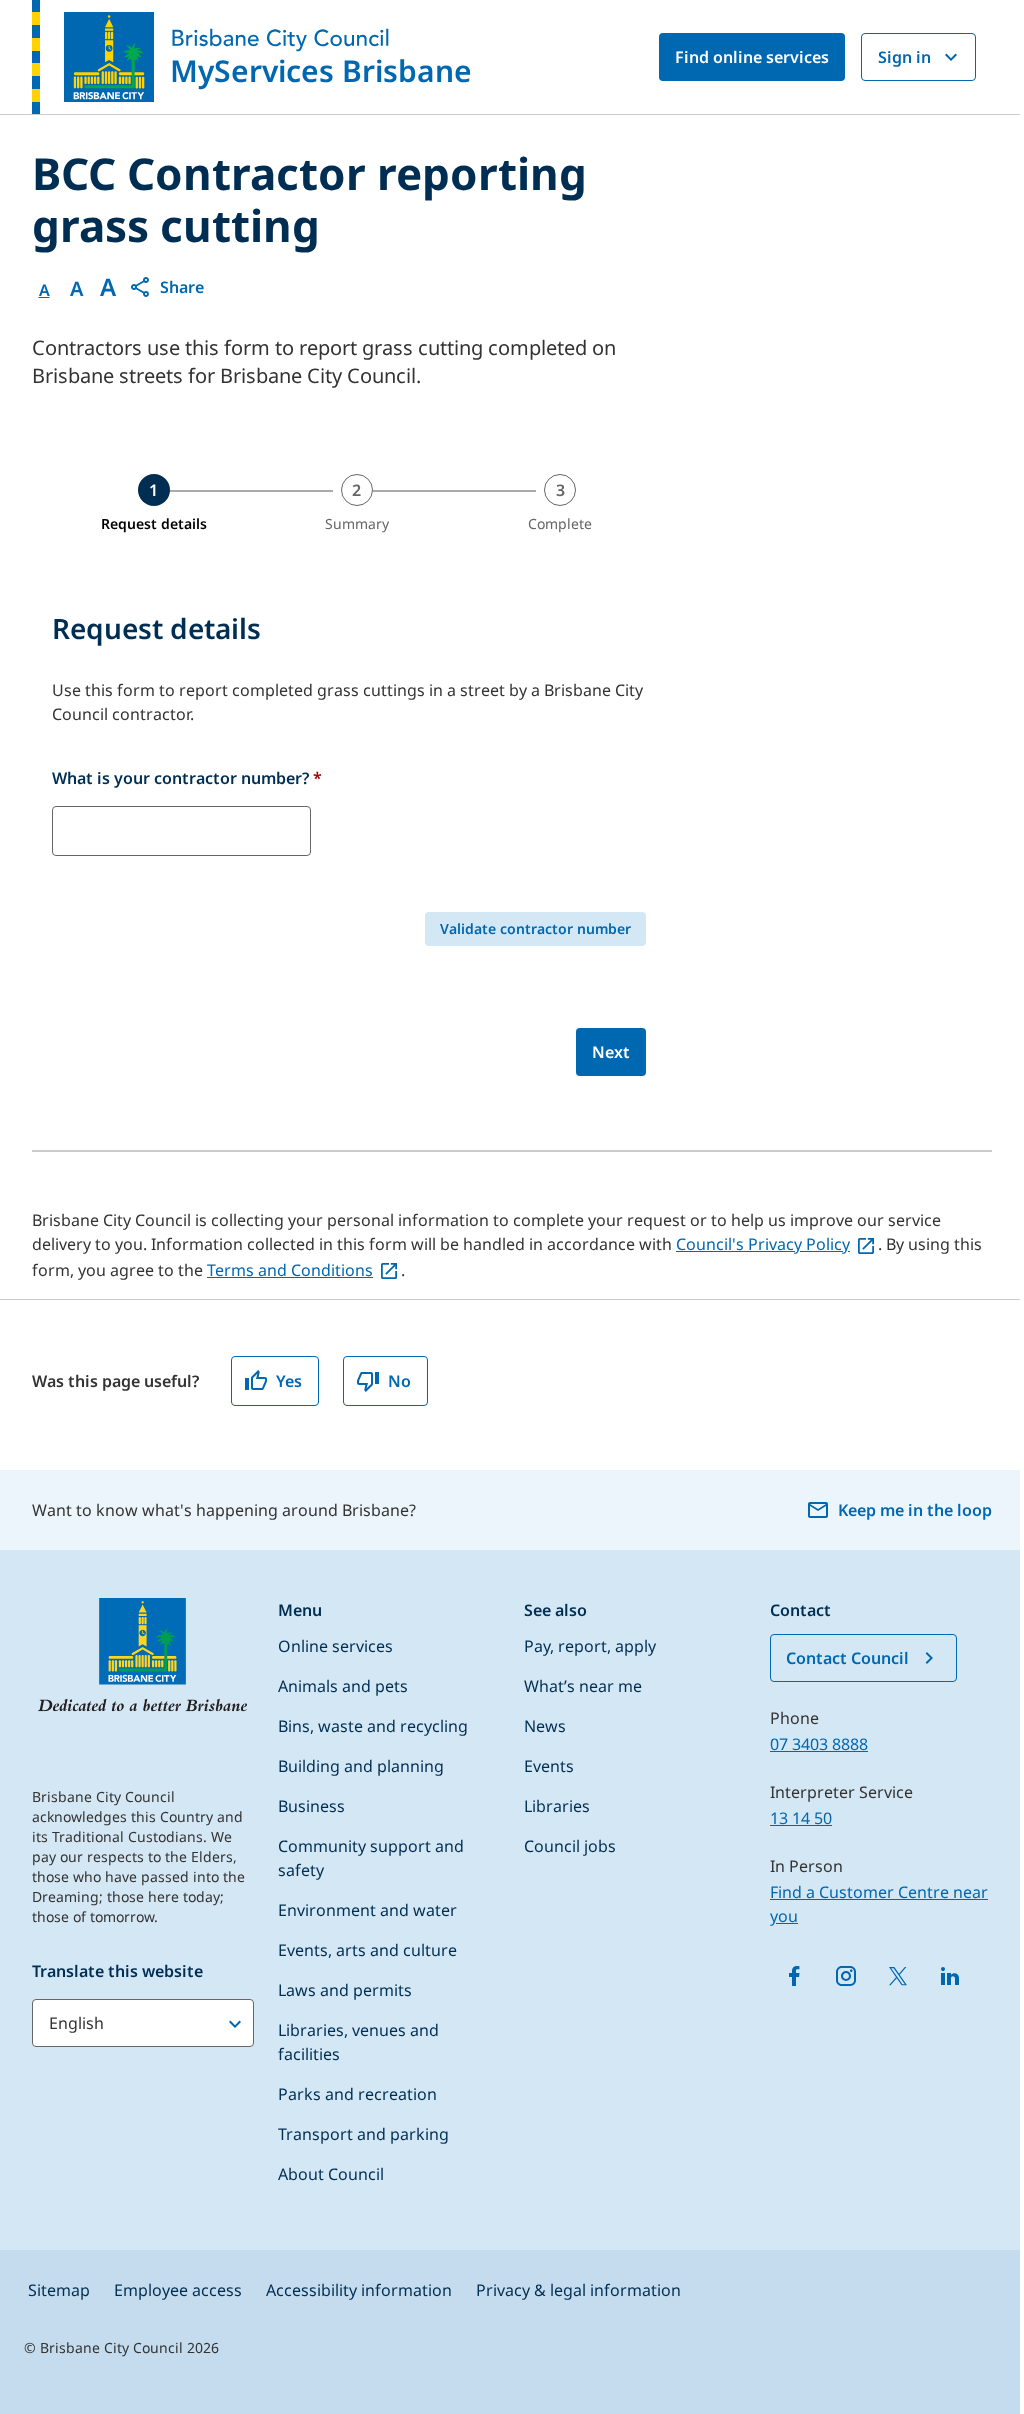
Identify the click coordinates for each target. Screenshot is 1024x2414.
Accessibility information (359, 2290)
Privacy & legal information (578, 2290)
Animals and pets (343, 1686)
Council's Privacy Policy (763, 1244)
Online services (335, 1646)
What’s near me (583, 1686)
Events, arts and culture (367, 1950)
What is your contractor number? (187, 778)
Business (311, 1806)
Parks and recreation (357, 2094)
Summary (357, 523)
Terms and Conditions (290, 1270)
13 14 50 (801, 1818)
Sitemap (59, 2290)
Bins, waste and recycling (373, 1726)
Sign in (904, 57)
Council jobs (570, 1846)
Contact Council (847, 1658)
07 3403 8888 (819, 1744)
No (399, 1381)
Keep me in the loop (915, 1510)
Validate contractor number (535, 928)
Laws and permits (345, 1990)
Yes (289, 1381)
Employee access (178, 2290)
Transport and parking (363, 2134)
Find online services (752, 57)
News (545, 1726)
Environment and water (367, 1910)
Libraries (557, 1806)
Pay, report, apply (590, 1646)
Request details (154, 523)
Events (549, 1766)
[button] (166, 287)
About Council (331, 2174)
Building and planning (361, 1766)
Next (611, 1052)
